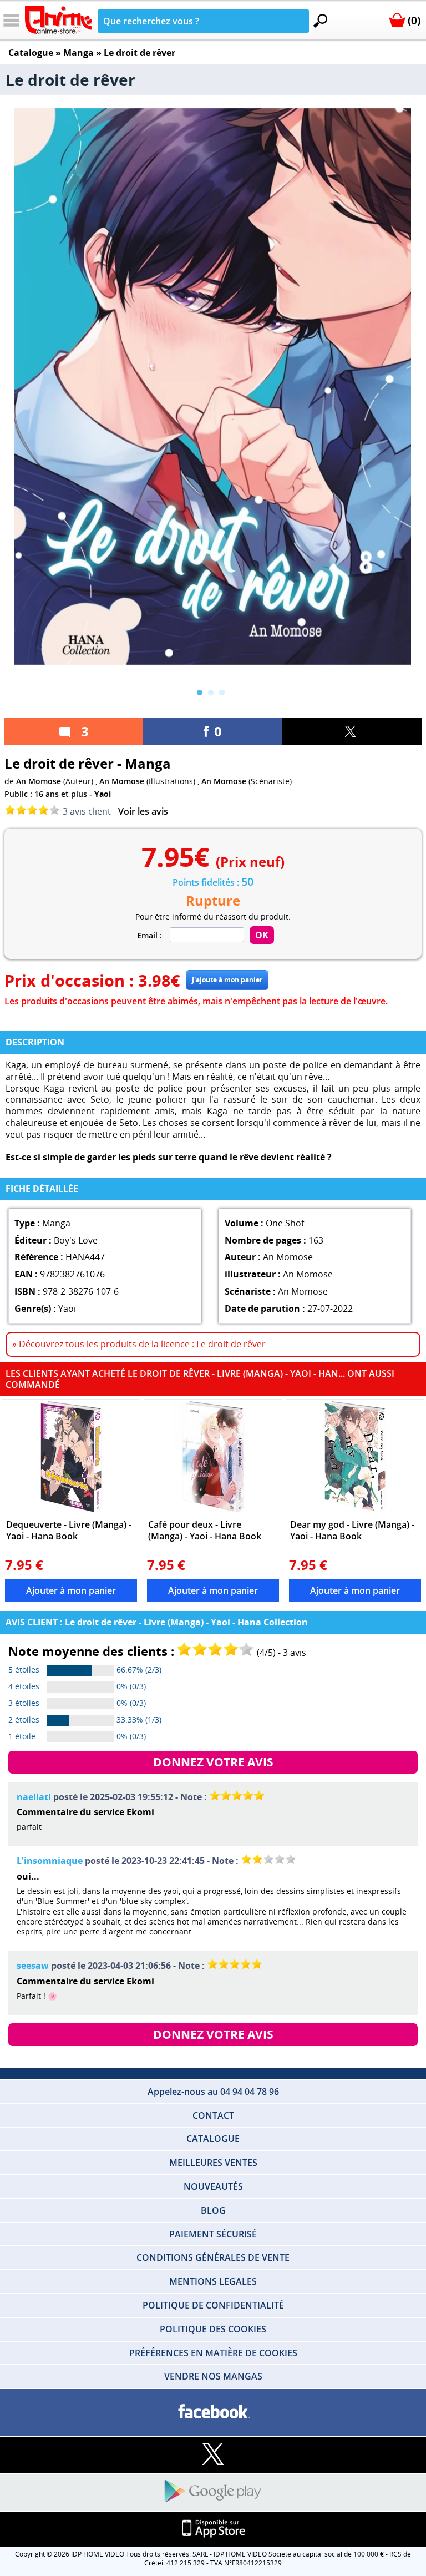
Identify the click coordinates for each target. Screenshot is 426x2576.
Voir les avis (143, 811)
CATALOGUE (213, 2139)
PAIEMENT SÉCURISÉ (213, 2234)
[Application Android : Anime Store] (213, 2492)
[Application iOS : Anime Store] (213, 2529)
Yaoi (103, 794)
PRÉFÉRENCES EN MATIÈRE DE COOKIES (213, 2353)
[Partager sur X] (352, 731)
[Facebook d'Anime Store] (213, 2412)
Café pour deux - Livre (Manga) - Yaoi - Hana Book (205, 1530)
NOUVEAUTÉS (213, 2186)
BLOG (213, 2210)
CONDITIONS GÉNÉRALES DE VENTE (213, 2257)
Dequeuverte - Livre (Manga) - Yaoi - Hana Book (69, 1530)
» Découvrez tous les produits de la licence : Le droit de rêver (139, 1344)
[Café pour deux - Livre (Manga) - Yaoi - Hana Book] (213, 1457)
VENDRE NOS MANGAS (213, 2376)
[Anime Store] (59, 20)
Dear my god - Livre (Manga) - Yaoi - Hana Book (352, 1530)
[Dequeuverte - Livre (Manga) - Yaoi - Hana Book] (71, 1457)
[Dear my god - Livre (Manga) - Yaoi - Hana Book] (355, 1457)
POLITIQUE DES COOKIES (213, 2329)
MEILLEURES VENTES (213, 2163)
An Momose (39, 781)
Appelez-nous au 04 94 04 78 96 (213, 2092)
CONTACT (213, 2115)
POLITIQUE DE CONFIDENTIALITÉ (213, 2305)
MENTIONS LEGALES (213, 2281)
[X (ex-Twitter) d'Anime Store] (213, 2455)
